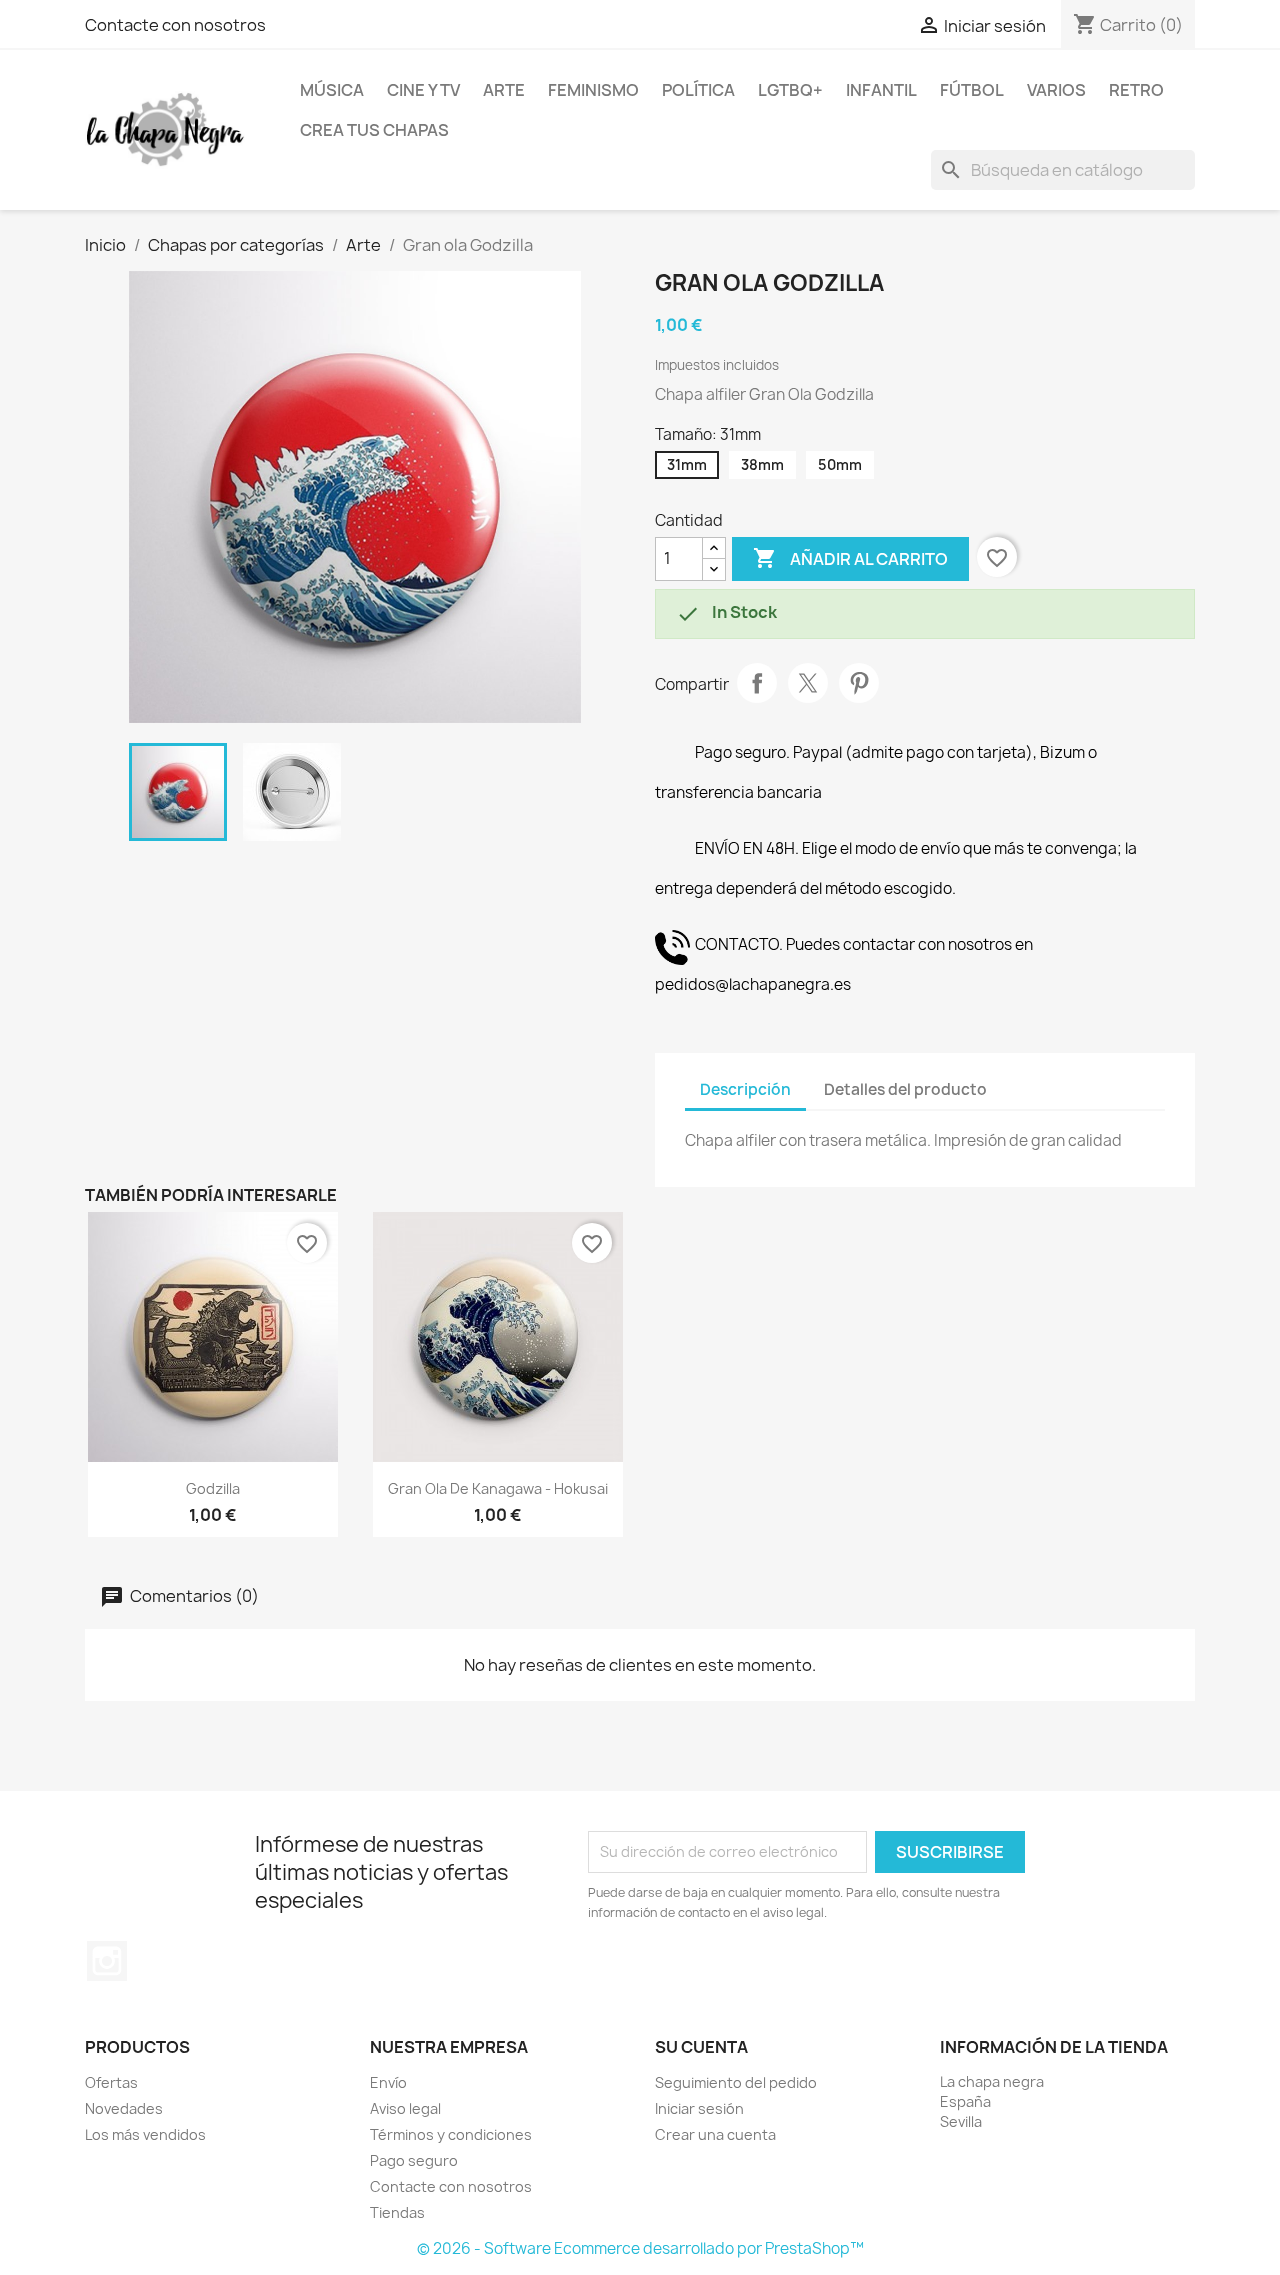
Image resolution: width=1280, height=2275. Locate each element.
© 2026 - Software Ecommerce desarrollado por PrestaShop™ (640, 2248)
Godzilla (213, 1488)
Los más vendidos (145, 2134)
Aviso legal (405, 2108)
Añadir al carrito (850, 558)
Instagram (107, 1961)
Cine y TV (423, 90)
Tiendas (397, 2212)
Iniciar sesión (699, 2108)
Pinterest (859, 683)
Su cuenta (701, 2047)
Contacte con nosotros (175, 25)
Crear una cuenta (715, 2134)
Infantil (881, 90)
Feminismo (593, 90)
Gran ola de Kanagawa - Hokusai (498, 1488)
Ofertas (111, 2082)
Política (698, 90)
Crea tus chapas (374, 130)
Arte (504, 90)
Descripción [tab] (745, 1089)
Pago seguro (414, 2160)
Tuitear (808, 683)
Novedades (124, 2108)
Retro (1136, 90)
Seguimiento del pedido (736, 2082)
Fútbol (972, 90)
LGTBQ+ (790, 90)
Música (332, 90)
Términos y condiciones (451, 2134)
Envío (388, 2082)
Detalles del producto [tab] (905, 1089)
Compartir (757, 683)
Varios (1056, 90)
